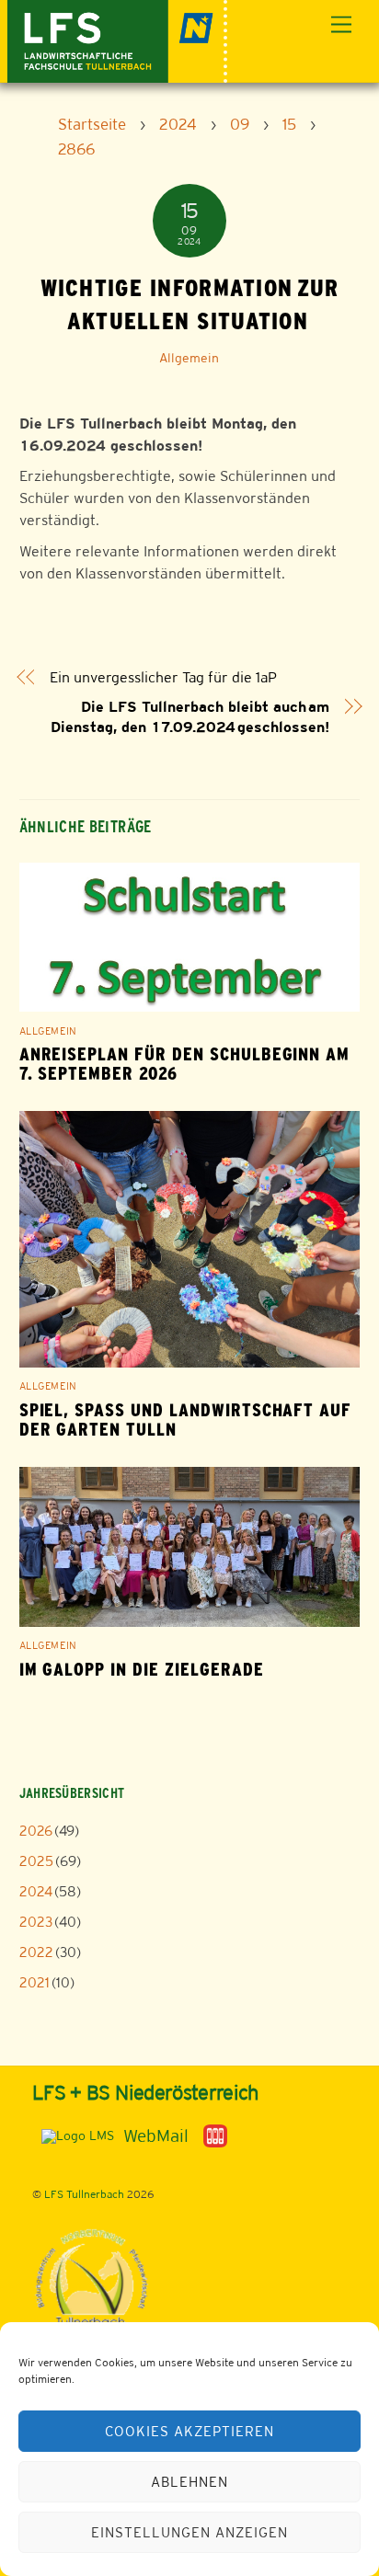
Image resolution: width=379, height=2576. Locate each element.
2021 (34, 1982)
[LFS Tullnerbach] (117, 39)
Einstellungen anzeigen (189, 2532)
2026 (36, 1831)
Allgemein (189, 358)
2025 (36, 1861)
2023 (36, 1922)
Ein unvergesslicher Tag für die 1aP (163, 677)
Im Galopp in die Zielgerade (142, 1670)
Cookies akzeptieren (189, 2431)
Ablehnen (189, 2482)
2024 (36, 1891)
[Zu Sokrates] (215, 2135)
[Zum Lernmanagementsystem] (73, 2135)
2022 (36, 1952)
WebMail (156, 2135)
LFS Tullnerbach (84, 2194)
